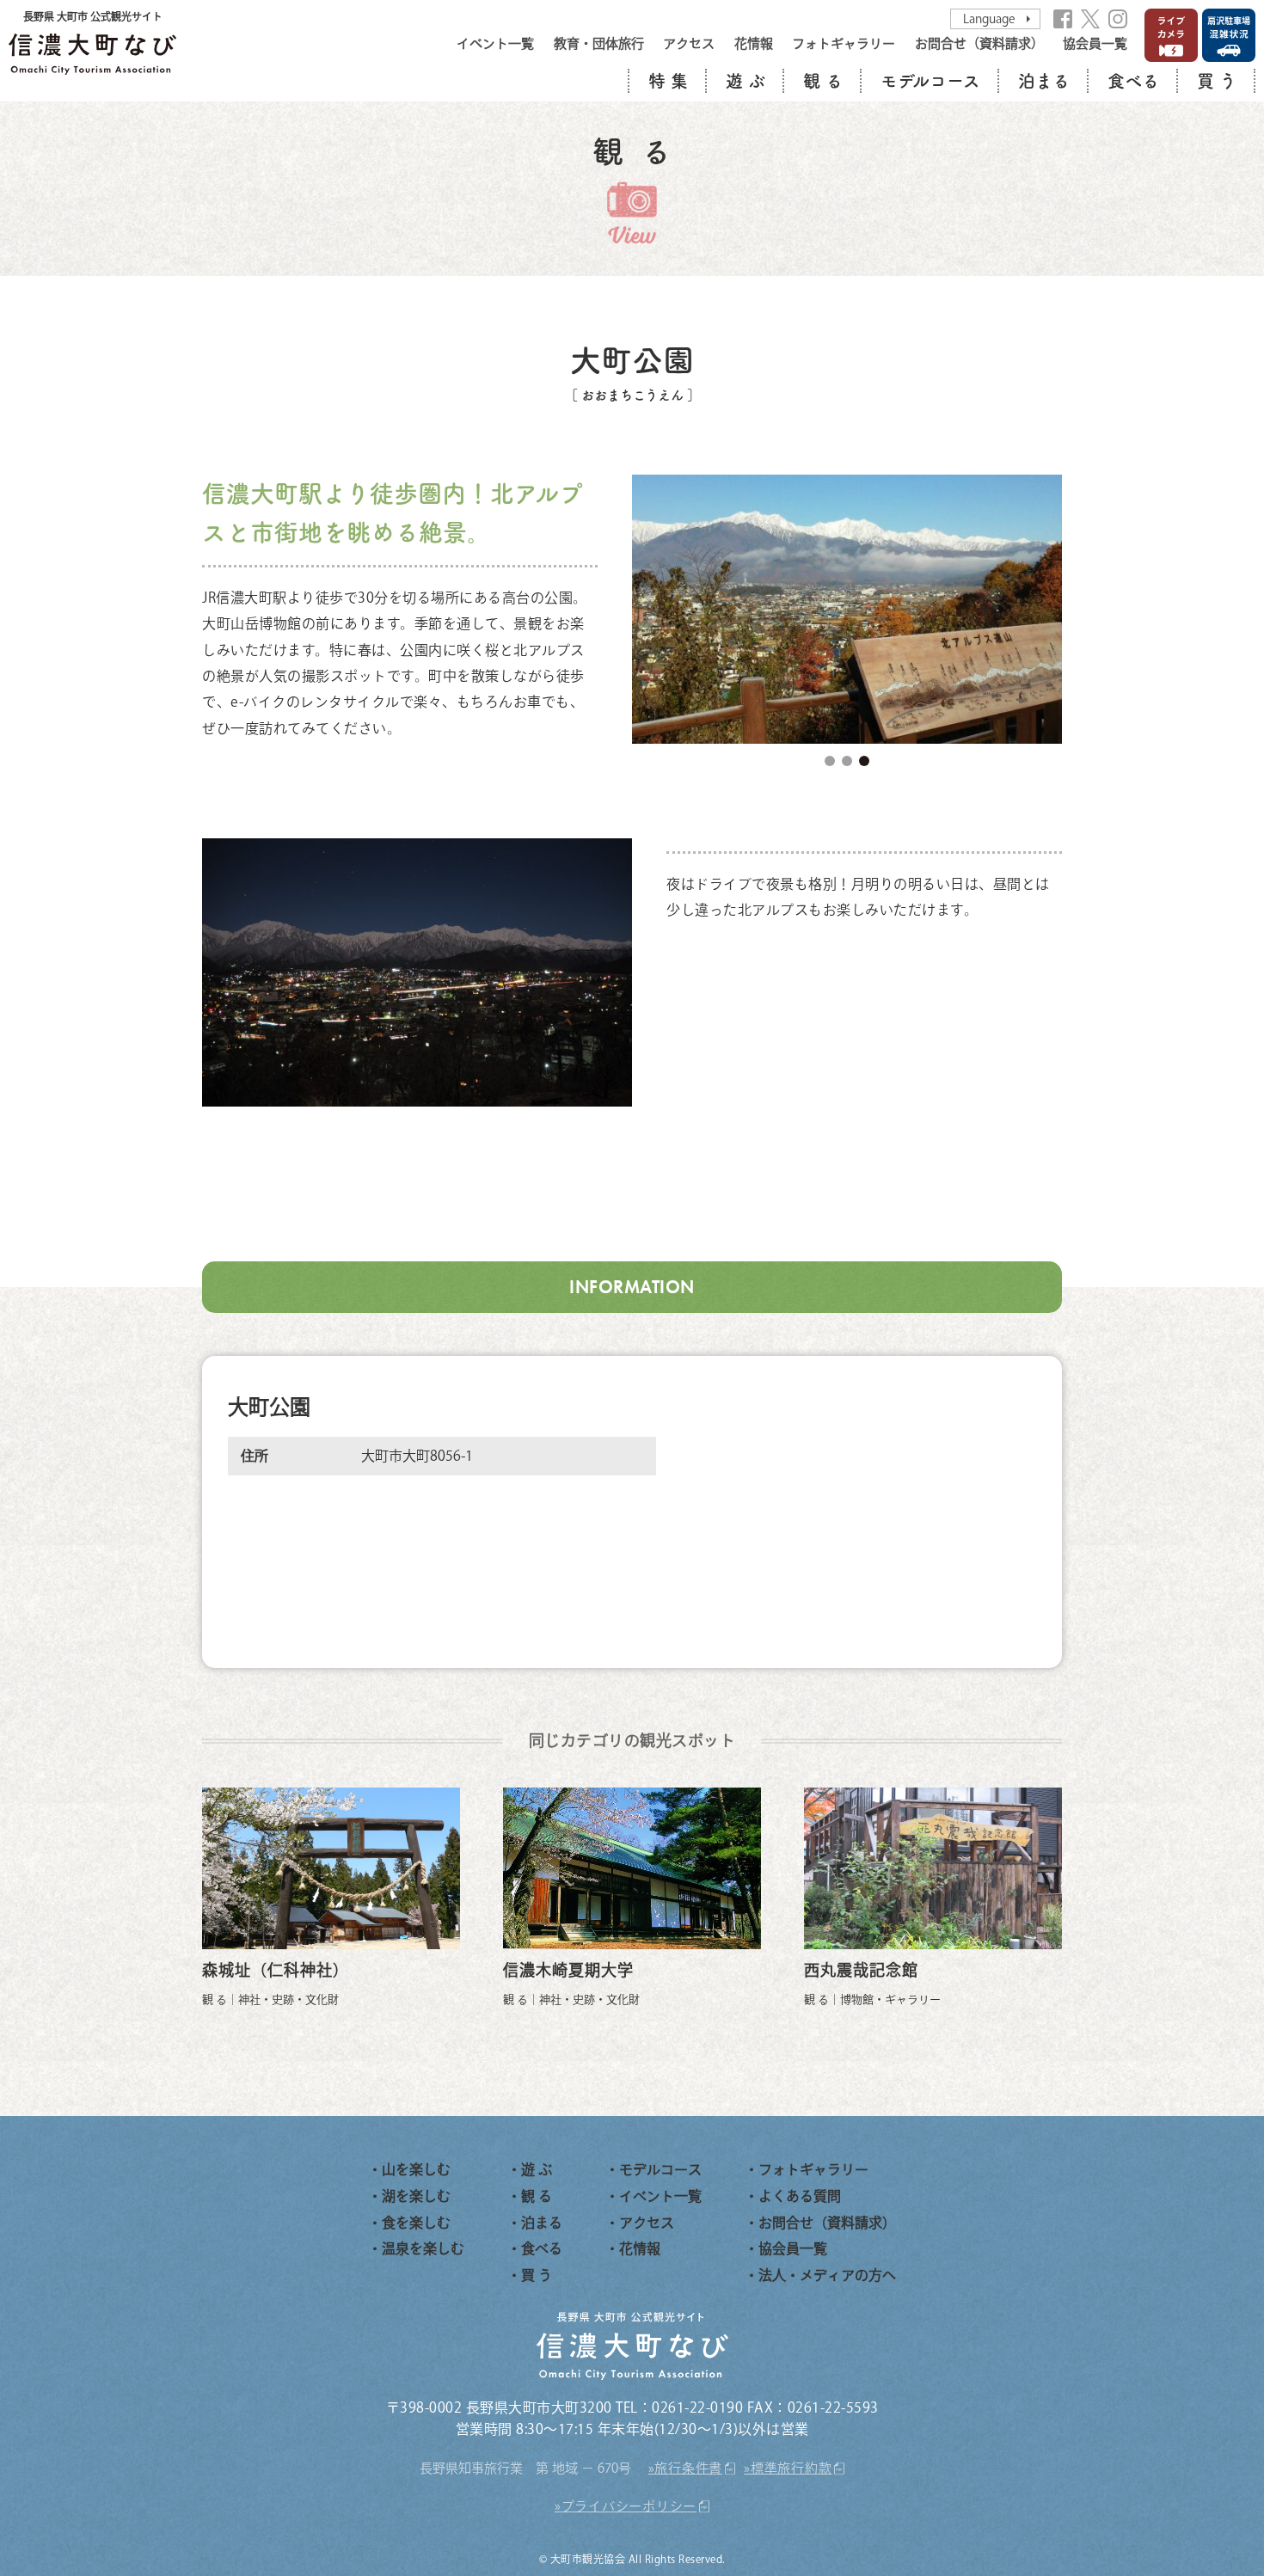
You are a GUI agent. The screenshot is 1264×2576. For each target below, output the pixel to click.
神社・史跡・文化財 (288, 1999)
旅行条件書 (688, 2468)
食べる (1133, 81)
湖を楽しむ (416, 2196)
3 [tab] (864, 761)
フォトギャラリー (844, 43)
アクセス (689, 43)
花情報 (754, 43)
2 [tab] (847, 761)
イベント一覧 (495, 43)
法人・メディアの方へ (827, 2275)
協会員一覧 (1095, 43)
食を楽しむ (416, 2223)
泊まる (1044, 81)
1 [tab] (830, 761)
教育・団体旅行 (599, 43)
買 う (1217, 81)
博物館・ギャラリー (890, 1999)
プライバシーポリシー (629, 2506)
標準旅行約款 (792, 2468)
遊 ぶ (746, 81)
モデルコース (930, 81)
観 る (823, 81)
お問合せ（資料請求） (979, 43)
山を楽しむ (416, 2169)
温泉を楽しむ (423, 2248)
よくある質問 (800, 2196)
